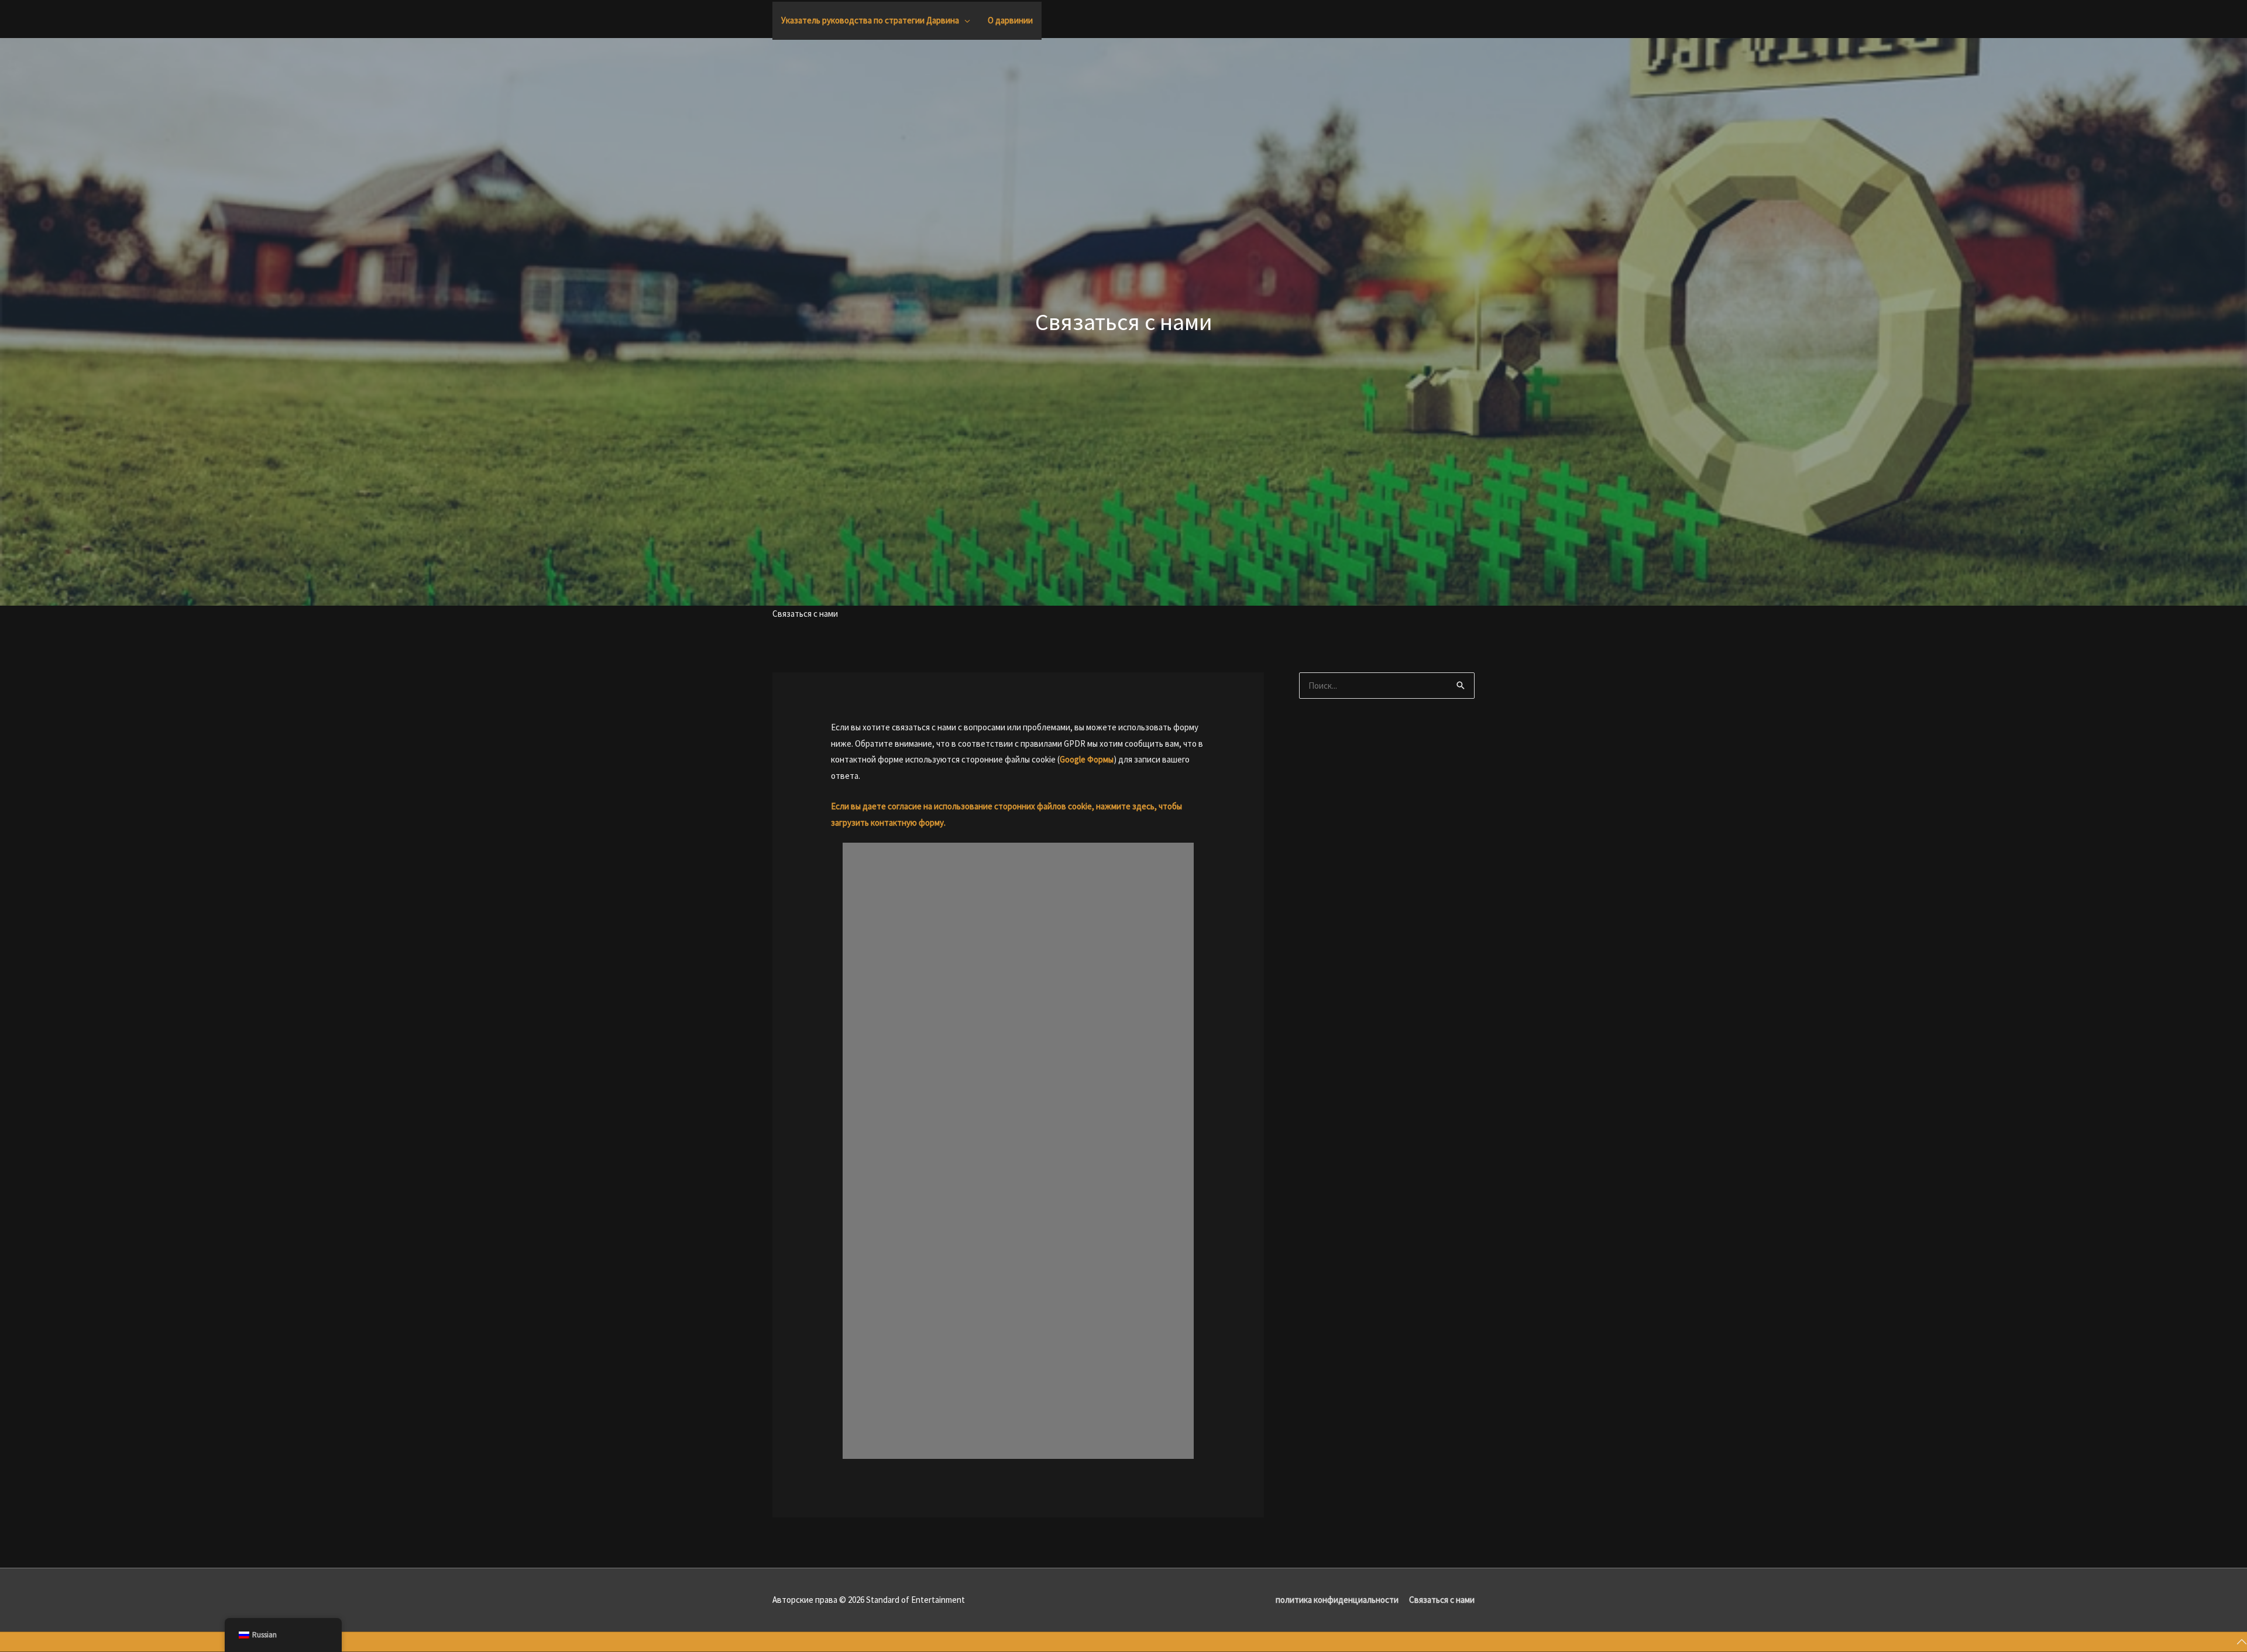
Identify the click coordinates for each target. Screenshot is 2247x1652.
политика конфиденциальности (1337, 1600)
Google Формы (1087, 759)
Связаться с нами (1442, 1600)
